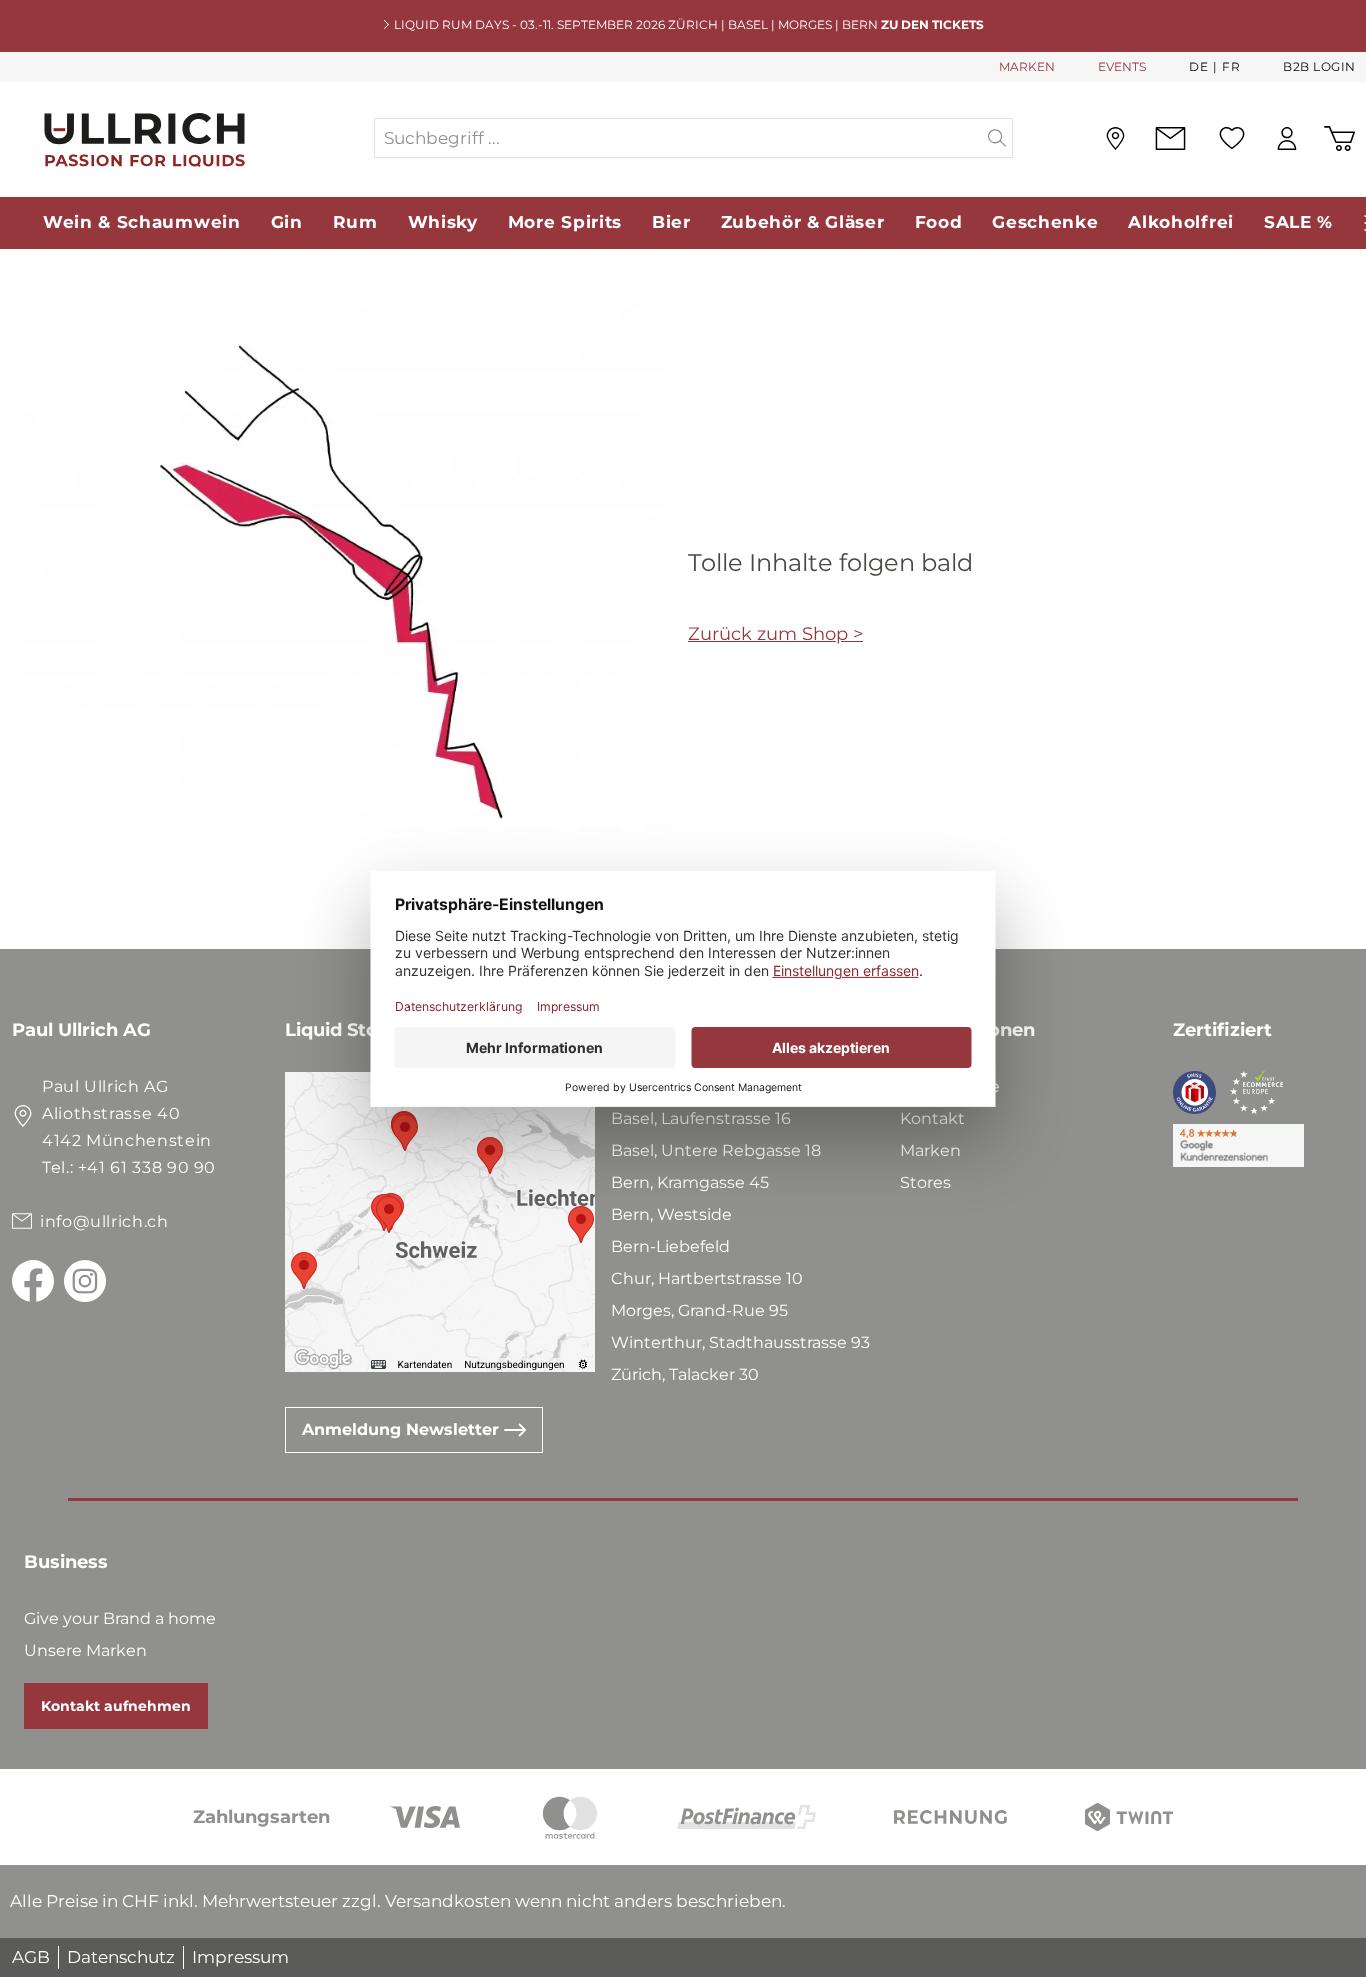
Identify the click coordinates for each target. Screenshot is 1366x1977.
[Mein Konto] (1287, 138)
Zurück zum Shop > (775, 634)
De (1198, 66)
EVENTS (1122, 66)
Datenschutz (121, 1957)
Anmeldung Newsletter (403, 1429)
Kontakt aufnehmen (116, 1706)
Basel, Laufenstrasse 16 (701, 1118)
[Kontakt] (1170, 138)
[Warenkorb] (1339, 138)
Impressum (240, 1957)
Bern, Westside (671, 1214)
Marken (930, 1150)
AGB (31, 1957)
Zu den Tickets (932, 24)
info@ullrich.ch (104, 1221)
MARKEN (1027, 66)
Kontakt (932, 1118)
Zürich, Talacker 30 (685, 1374)
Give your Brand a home (120, 1618)
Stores (925, 1182)
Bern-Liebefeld (670, 1246)
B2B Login (1319, 66)
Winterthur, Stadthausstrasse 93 (740, 1342)
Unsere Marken (85, 1650)
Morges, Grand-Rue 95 (699, 1310)
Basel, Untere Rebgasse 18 (716, 1150)
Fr (1231, 66)
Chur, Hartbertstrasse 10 (707, 1278)
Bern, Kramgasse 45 (690, 1182)
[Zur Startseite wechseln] (192, 138)
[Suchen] (997, 138)
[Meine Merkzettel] (1232, 138)
